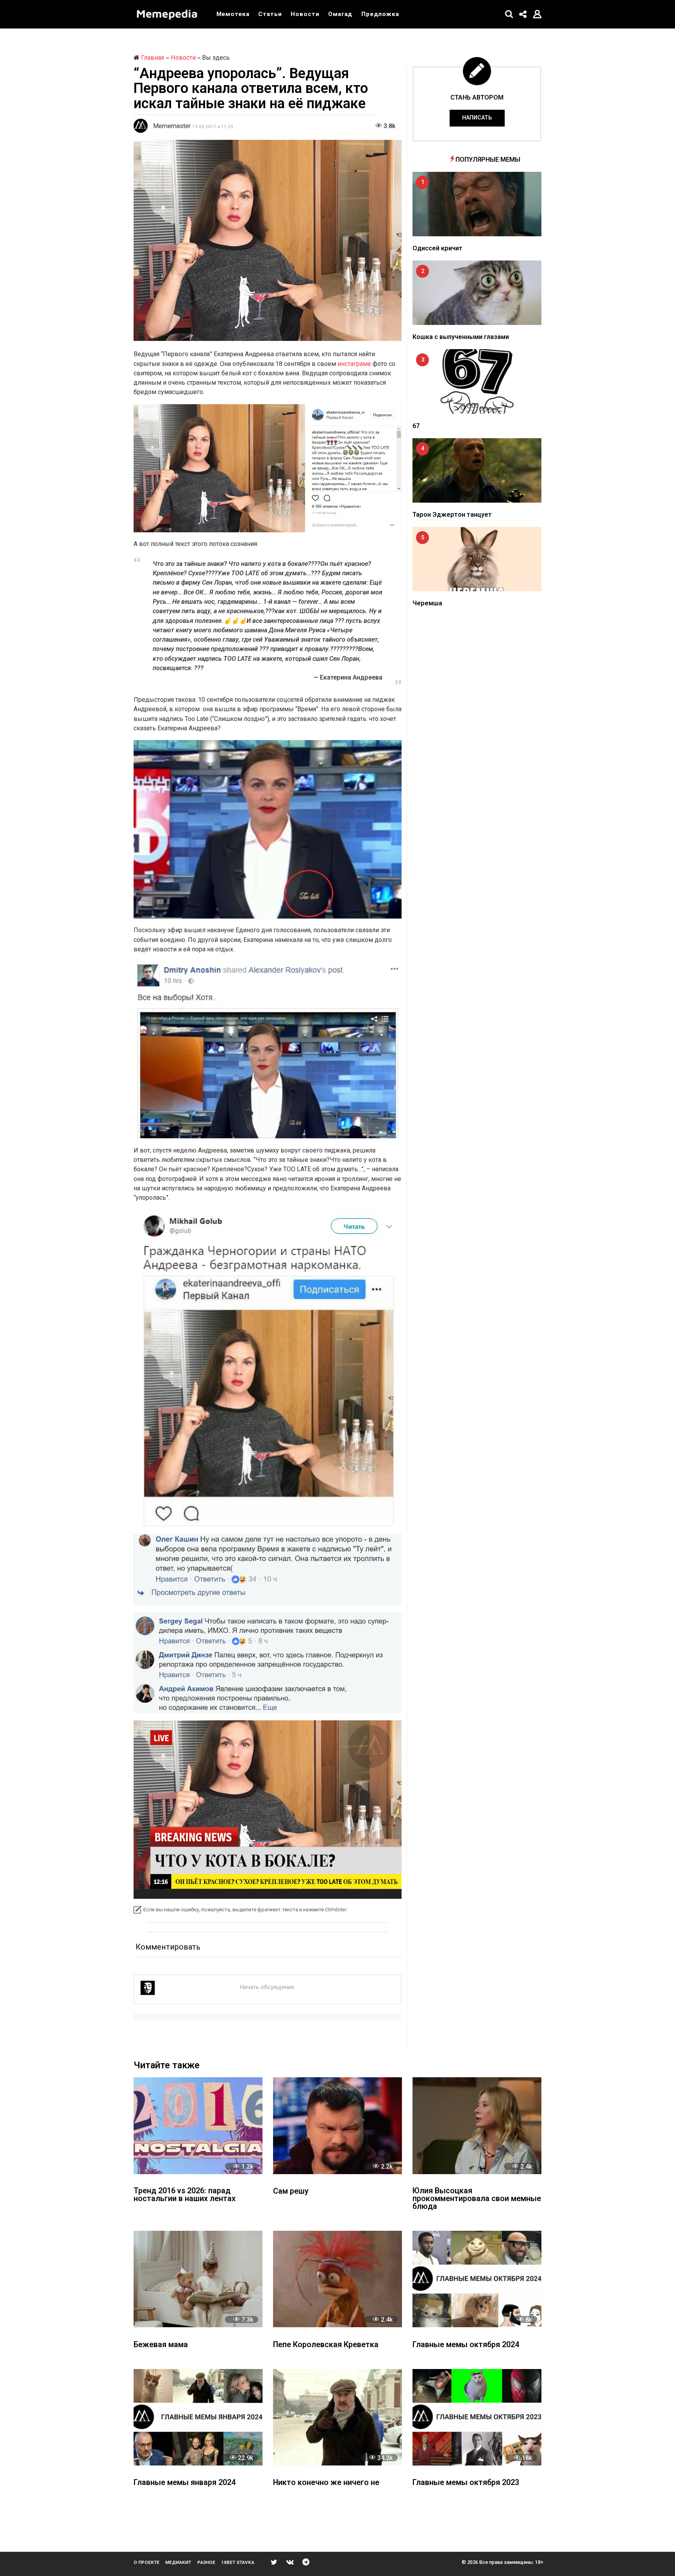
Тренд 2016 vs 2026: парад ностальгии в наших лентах (185, 2195)
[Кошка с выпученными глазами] (477, 293)
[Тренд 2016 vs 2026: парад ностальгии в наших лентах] (198, 2126)
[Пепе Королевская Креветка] (337, 2279)
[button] (509, 14)
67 (416, 426)
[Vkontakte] (290, 2562)
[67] (477, 381)
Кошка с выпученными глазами (461, 337)
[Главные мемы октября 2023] (477, 2417)
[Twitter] (274, 2562)
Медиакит (178, 2562)
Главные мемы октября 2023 (466, 2483)
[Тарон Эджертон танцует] (477, 470)
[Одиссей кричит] (477, 204)
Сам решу (291, 2192)
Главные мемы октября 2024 (466, 2345)
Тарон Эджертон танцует (452, 515)
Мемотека (233, 14)
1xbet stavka (238, 2562)
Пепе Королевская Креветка (326, 2345)
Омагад (340, 14)
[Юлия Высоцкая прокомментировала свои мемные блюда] (477, 2126)
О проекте (146, 2562)
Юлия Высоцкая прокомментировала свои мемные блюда (477, 2199)
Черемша (427, 603)
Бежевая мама (161, 2345)
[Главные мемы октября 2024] (477, 2279)
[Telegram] (306, 2562)
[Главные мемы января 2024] (198, 2417)
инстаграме (355, 364)
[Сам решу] (337, 2126)
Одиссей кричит (437, 248)
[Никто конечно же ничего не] (337, 2417)
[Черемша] (477, 559)
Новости (305, 14)
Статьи (270, 14)
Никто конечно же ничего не (326, 2483)
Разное (206, 2562)
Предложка (380, 14)
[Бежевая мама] (198, 2279)
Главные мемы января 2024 (185, 2483)
